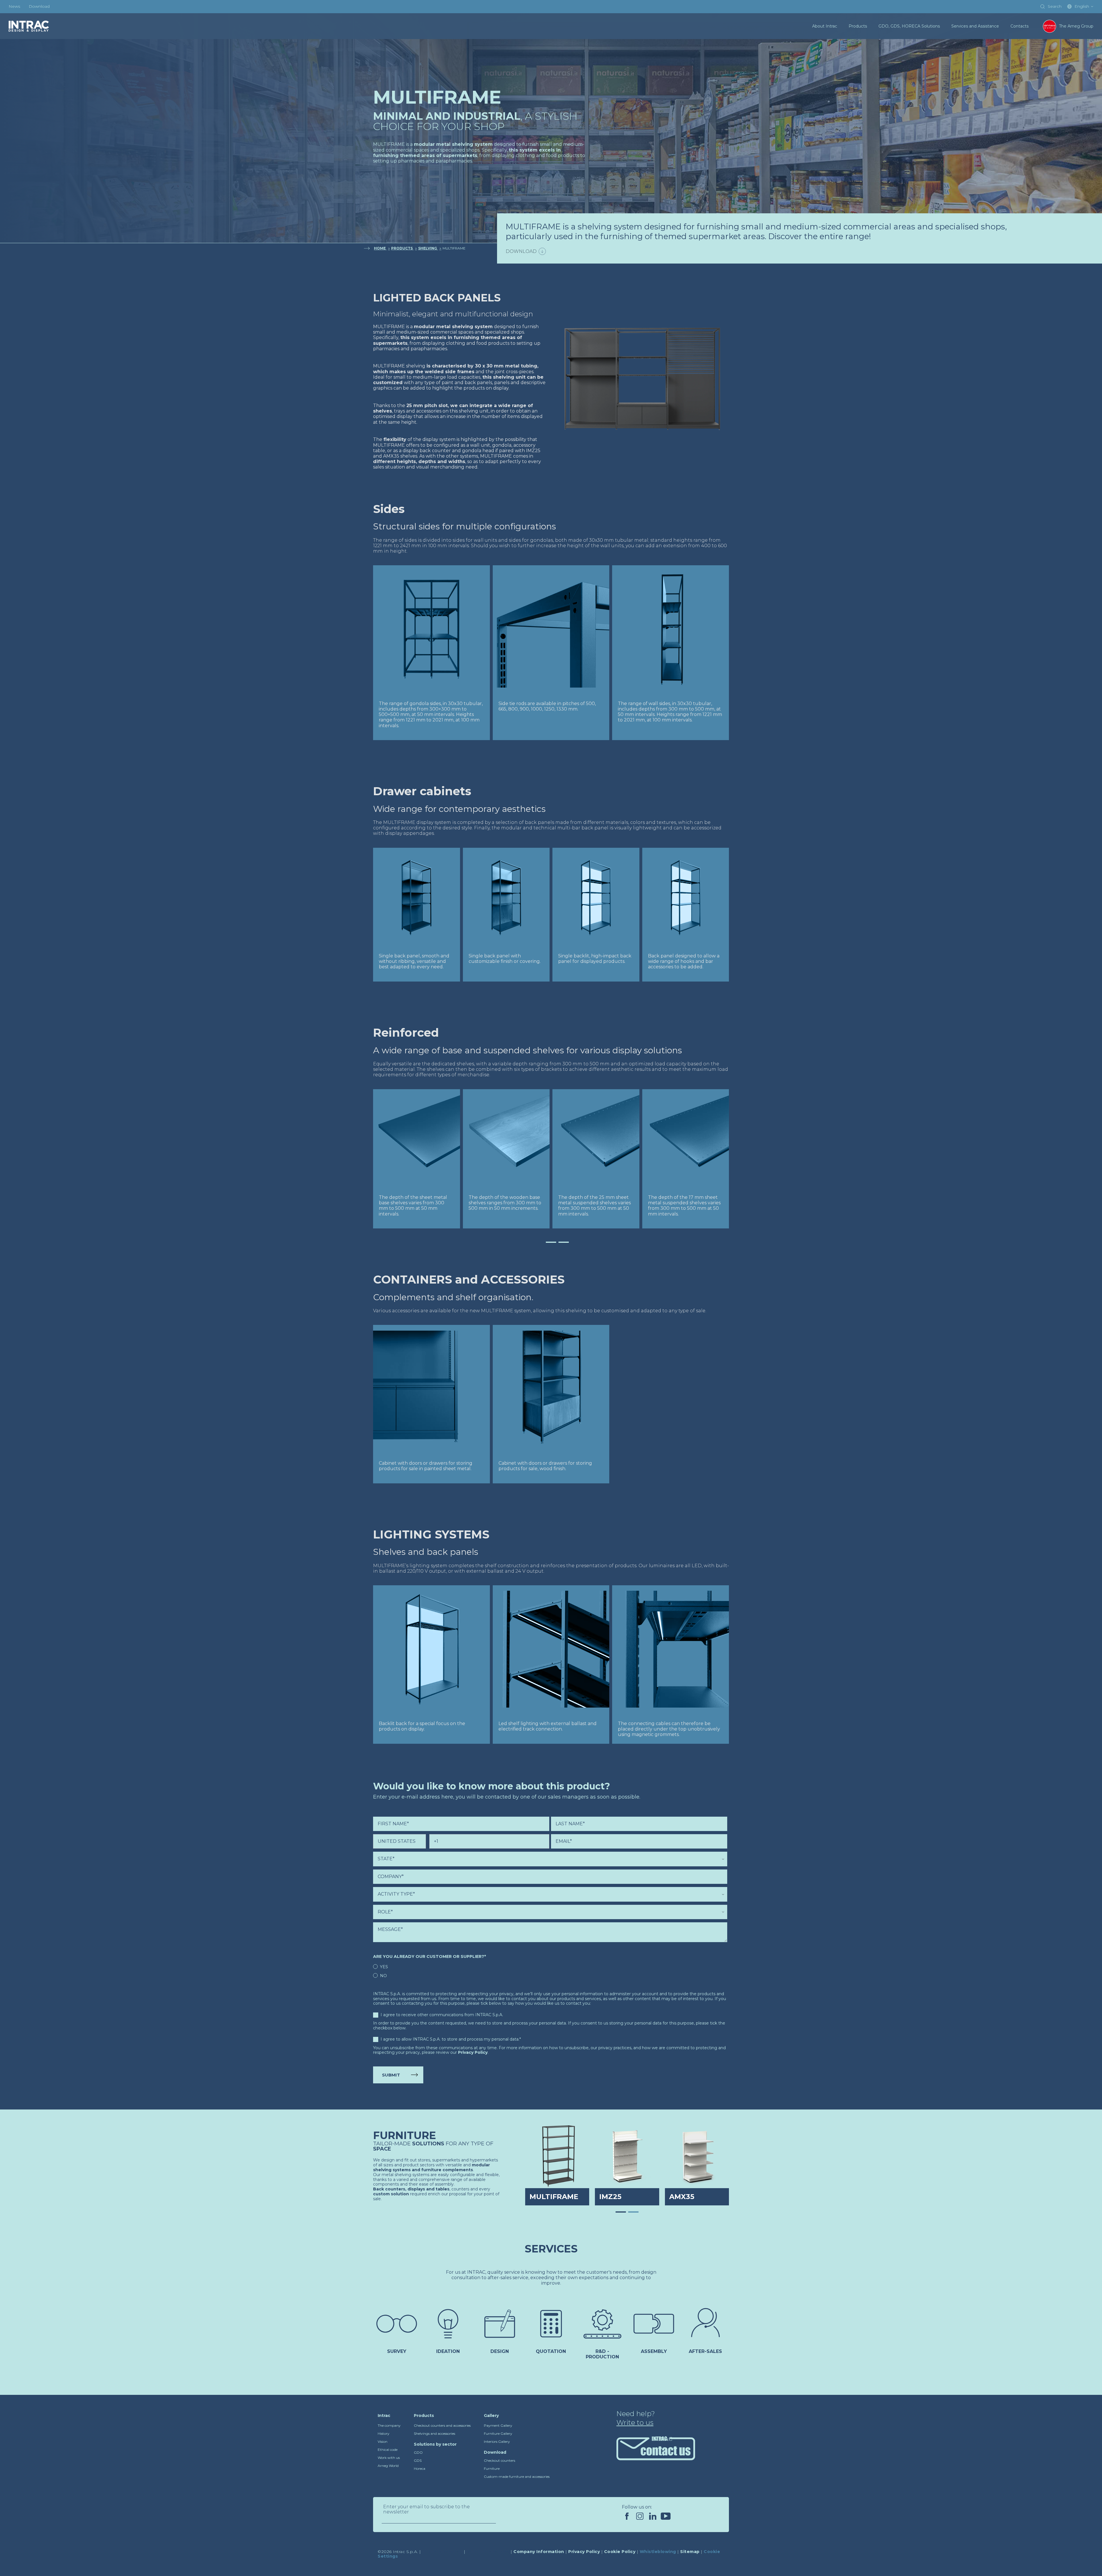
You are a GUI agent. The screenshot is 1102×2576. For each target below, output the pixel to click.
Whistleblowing (658, 2552)
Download (521, 251)
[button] (538, 1242)
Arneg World (388, 2466)
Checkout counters (499, 2460)
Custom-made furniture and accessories (517, 2477)
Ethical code (388, 2450)
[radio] (550, 1967)
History (384, 2433)
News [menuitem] (14, 6)
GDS (418, 2460)
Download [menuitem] (39, 6)
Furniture (492, 2468)
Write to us (635, 2423)
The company (389, 2425)
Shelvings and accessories (434, 2433)
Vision (383, 2442)
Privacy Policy (473, 2052)
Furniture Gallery (498, 2433)
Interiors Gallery (497, 2442)
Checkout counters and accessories (442, 2425)
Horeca (420, 2468)
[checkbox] (550, 1971)
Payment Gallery (498, 2425)
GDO (418, 2452)
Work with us (389, 2458)
